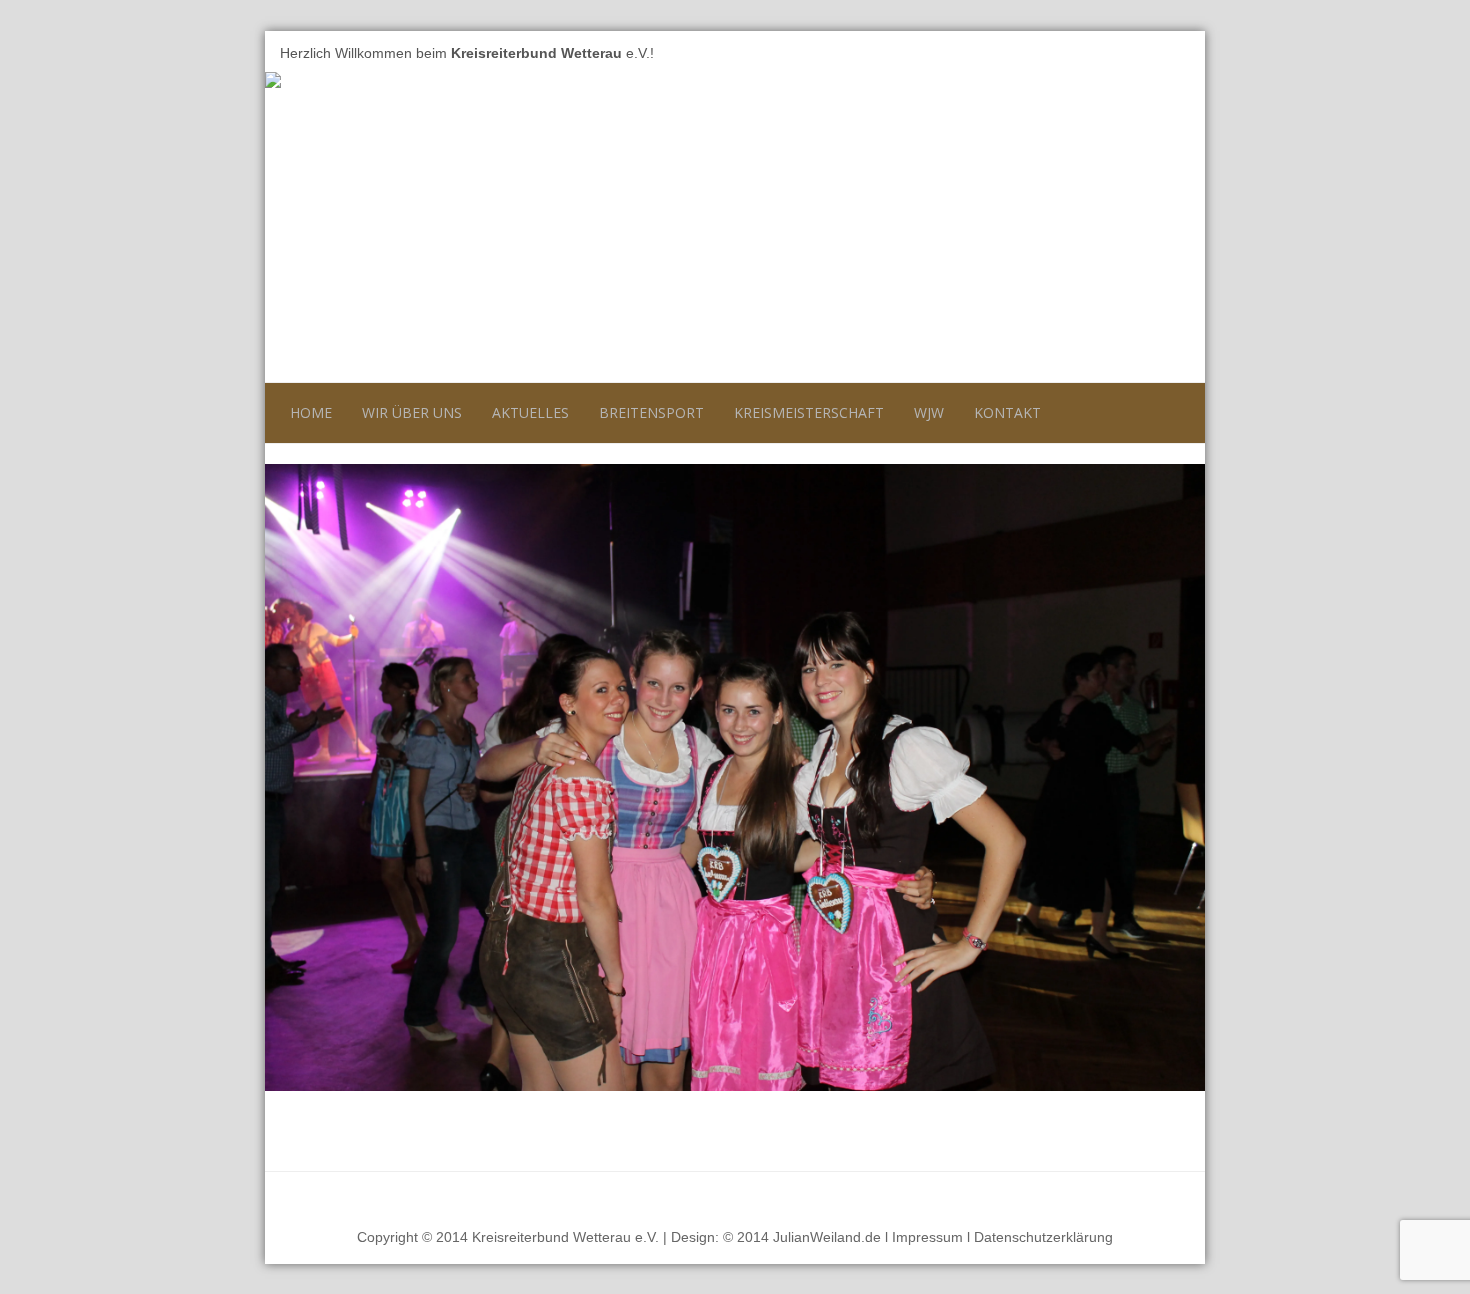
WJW (929, 412)
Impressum (927, 1237)
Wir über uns (412, 412)
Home (311, 412)
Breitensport (651, 412)
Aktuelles (530, 412)
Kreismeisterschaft (809, 412)
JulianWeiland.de (827, 1237)
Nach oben (1153, 1196)
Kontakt (1007, 412)
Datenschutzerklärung (1043, 1237)
